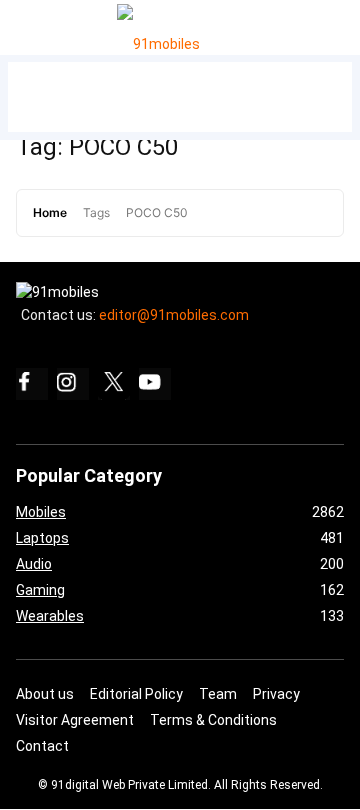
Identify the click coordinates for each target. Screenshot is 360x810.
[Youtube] (155, 384)
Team (218, 694)
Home (50, 212)
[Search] (340, 22)
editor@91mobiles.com (174, 315)
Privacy (276, 694)
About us (45, 694)
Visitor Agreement (75, 720)
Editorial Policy (136, 694)
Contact (42, 746)
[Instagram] (73, 384)
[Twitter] (114, 384)
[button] (38, 23)
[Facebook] (32, 384)
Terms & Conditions (213, 720)
